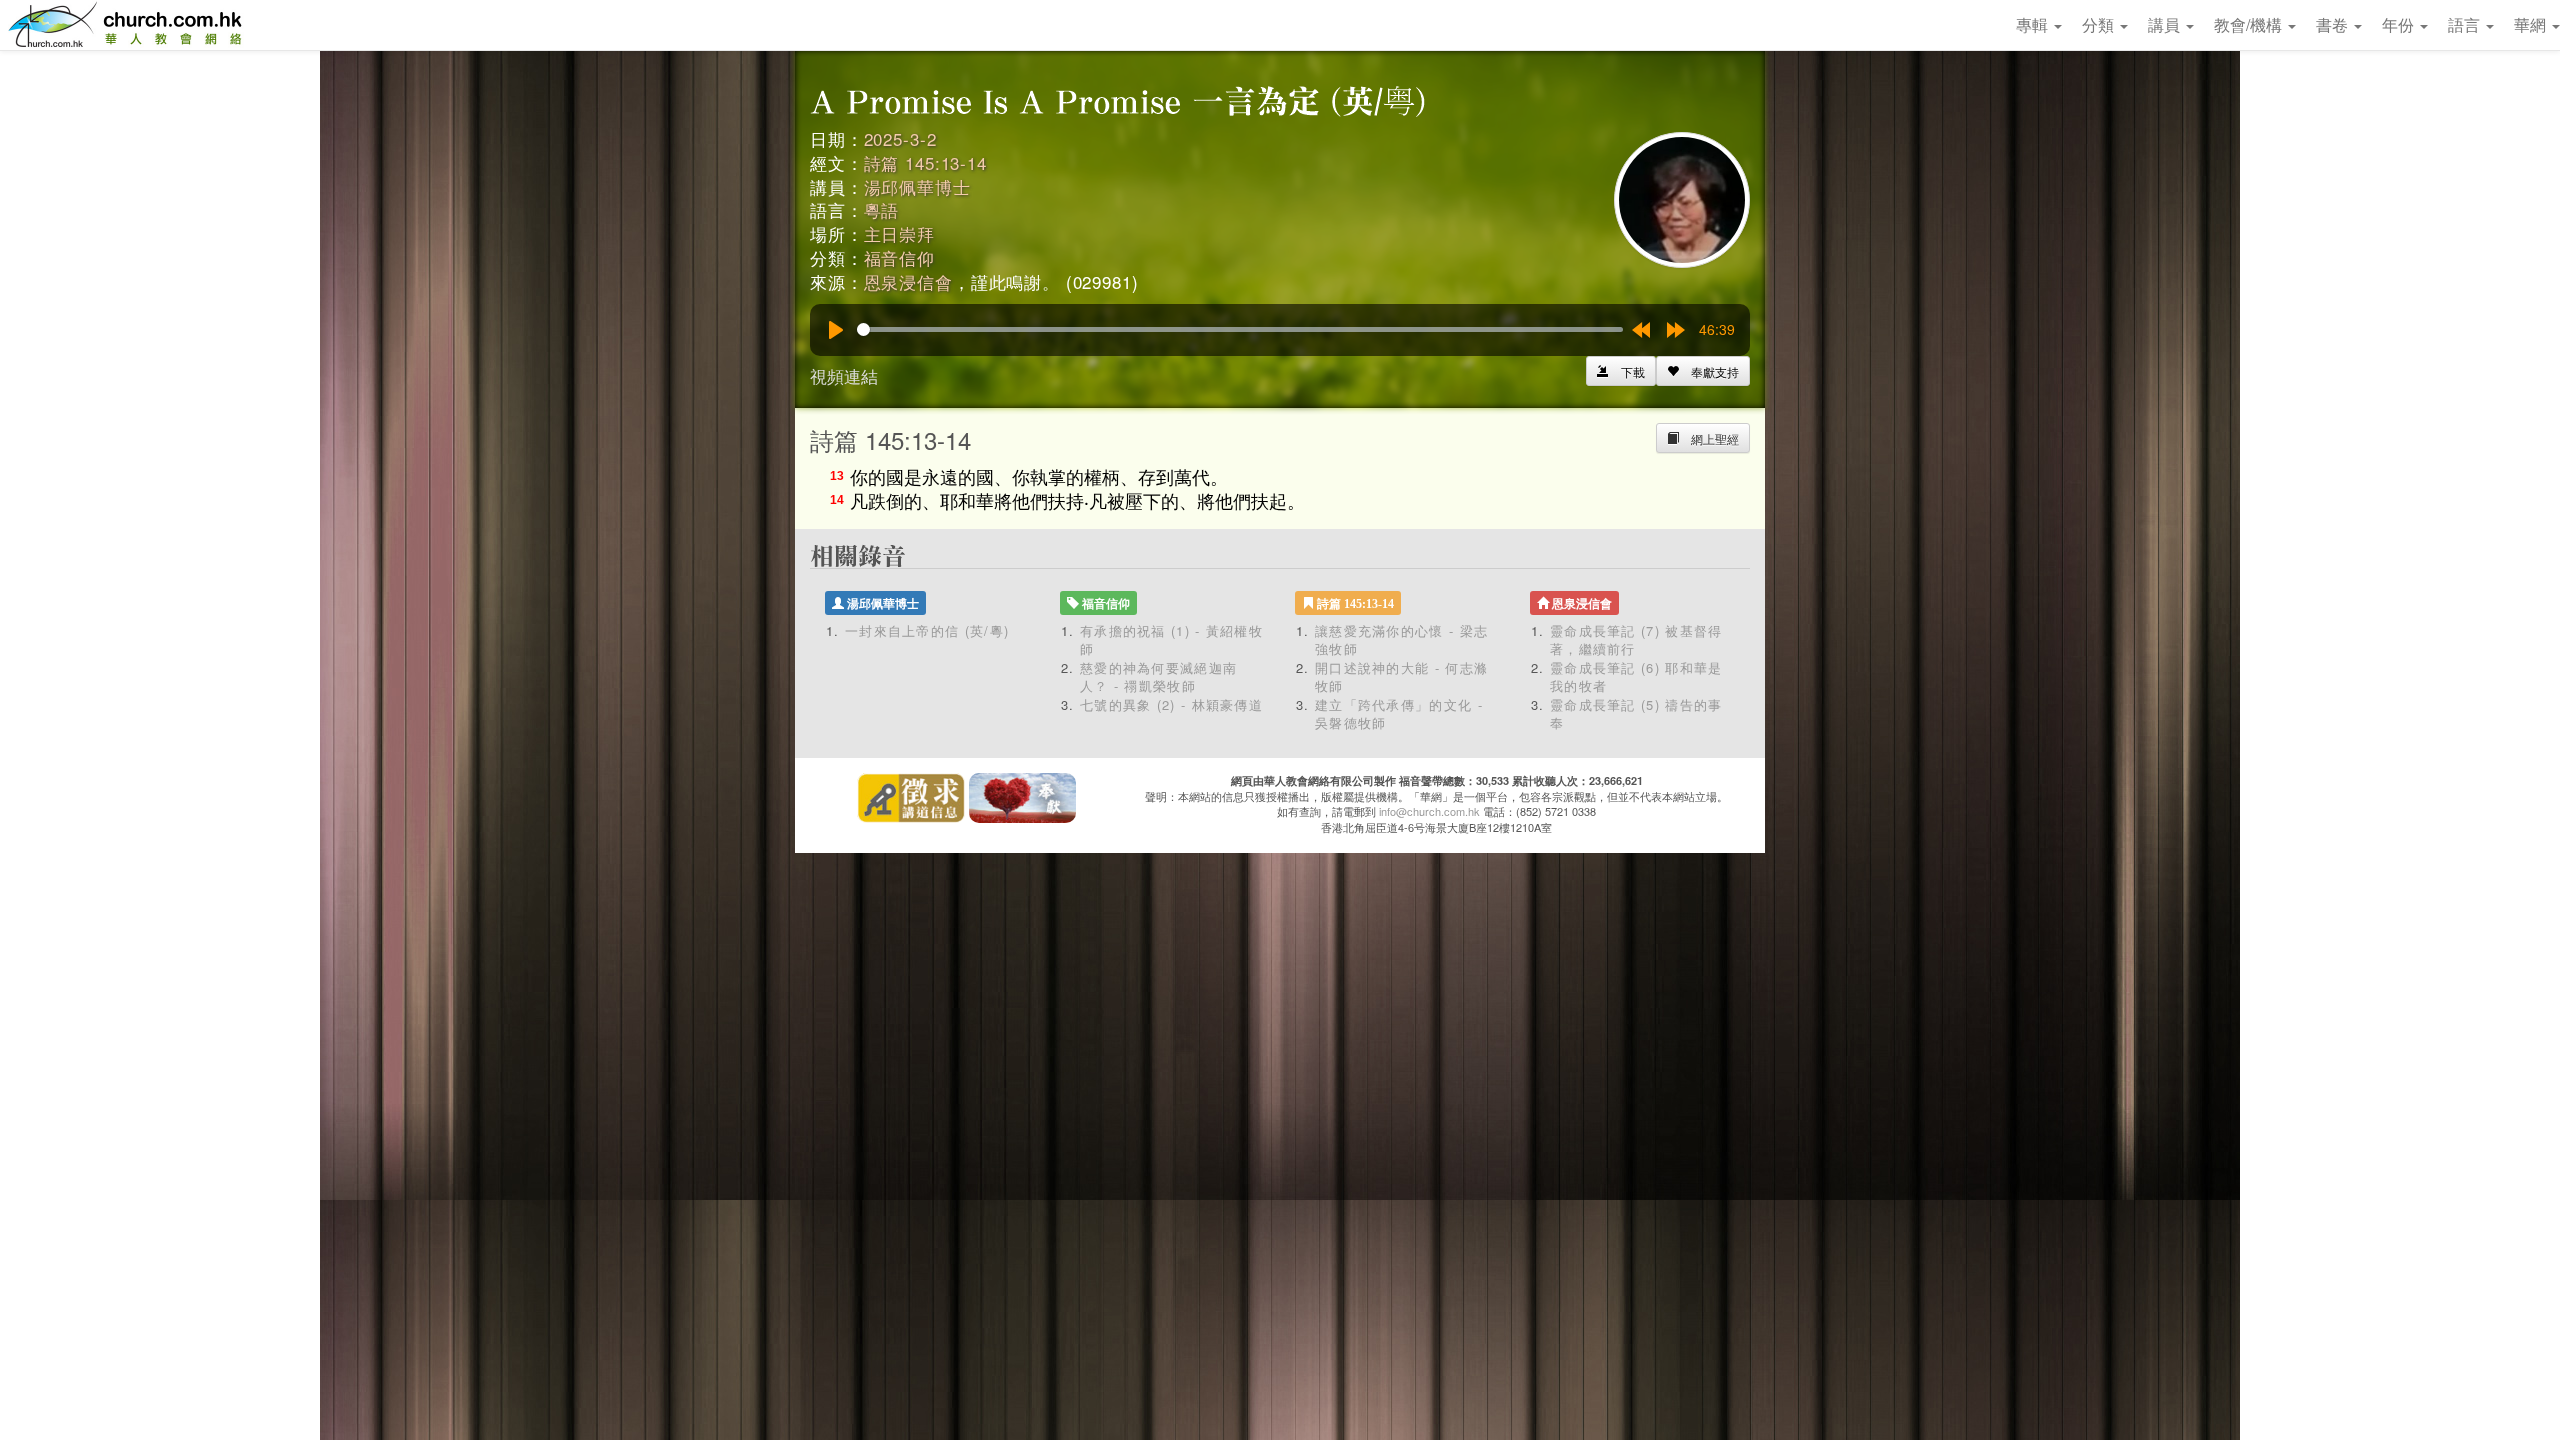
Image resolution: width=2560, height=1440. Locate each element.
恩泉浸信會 (908, 281)
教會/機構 (2250, 24)
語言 (2466, 24)
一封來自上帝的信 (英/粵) (927, 630)
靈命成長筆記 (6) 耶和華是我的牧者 (1636, 677)
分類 (2100, 24)
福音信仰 (899, 257)
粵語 (882, 209)
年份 (2400, 24)
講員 (2166, 24)
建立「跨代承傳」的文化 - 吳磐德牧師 (1399, 714)
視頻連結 (844, 375)
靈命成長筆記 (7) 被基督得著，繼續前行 (1636, 640)
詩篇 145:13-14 (925, 162)
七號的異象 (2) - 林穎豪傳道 (1171, 704)
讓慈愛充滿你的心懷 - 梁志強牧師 (1401, 640)
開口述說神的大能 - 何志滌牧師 (1401, 677)
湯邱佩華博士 (917, 186)
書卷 (2334, 24)
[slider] (1240, 329)
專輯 (2034, 24)
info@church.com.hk (1429, 811)
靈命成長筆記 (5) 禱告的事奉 (1636, 714)
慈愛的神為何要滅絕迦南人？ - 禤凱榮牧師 (1158, 677)
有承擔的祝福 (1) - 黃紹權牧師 (1171, 640)
